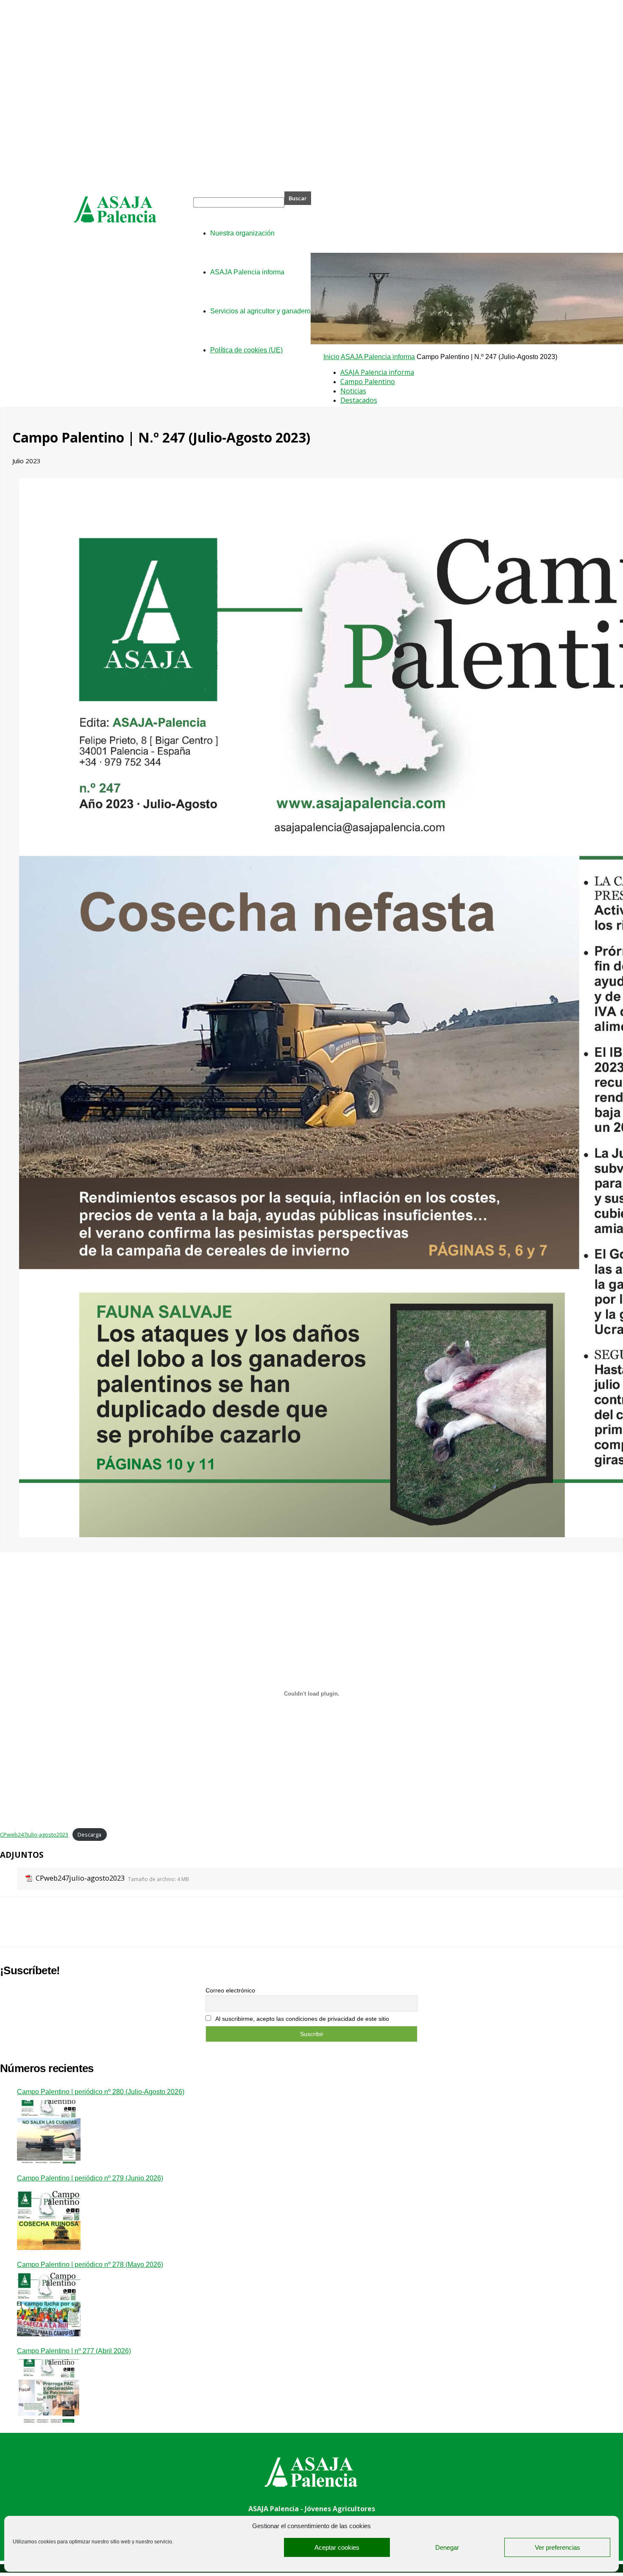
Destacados (359, 400)
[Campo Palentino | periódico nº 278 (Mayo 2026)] (49, 2305)
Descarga (89, 1834)
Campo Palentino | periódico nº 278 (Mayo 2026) (90, 2265)
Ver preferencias (558, 2547)
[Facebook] (14, 1929)
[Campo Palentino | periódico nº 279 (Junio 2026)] (49, 2218)
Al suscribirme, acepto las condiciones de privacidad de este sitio (302, 2019)
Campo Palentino (368, 382)
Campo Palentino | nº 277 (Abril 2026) (74, 2351)
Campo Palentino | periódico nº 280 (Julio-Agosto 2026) (101, 2092)
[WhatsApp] (106, 1929)
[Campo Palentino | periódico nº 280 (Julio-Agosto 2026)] (49, 2132)
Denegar (447, 2547)
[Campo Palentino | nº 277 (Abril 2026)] (49, 2391)
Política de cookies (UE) (246, 350)
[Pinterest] (75, 1929)
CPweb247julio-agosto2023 (34, 1834)
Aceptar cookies (337, 2547)
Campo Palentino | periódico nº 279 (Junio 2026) (90, 2178)
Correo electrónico (230, 1990)
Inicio (331, 357)
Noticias (353, 391)
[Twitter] (44, 1929)
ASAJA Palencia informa (378, 357)
